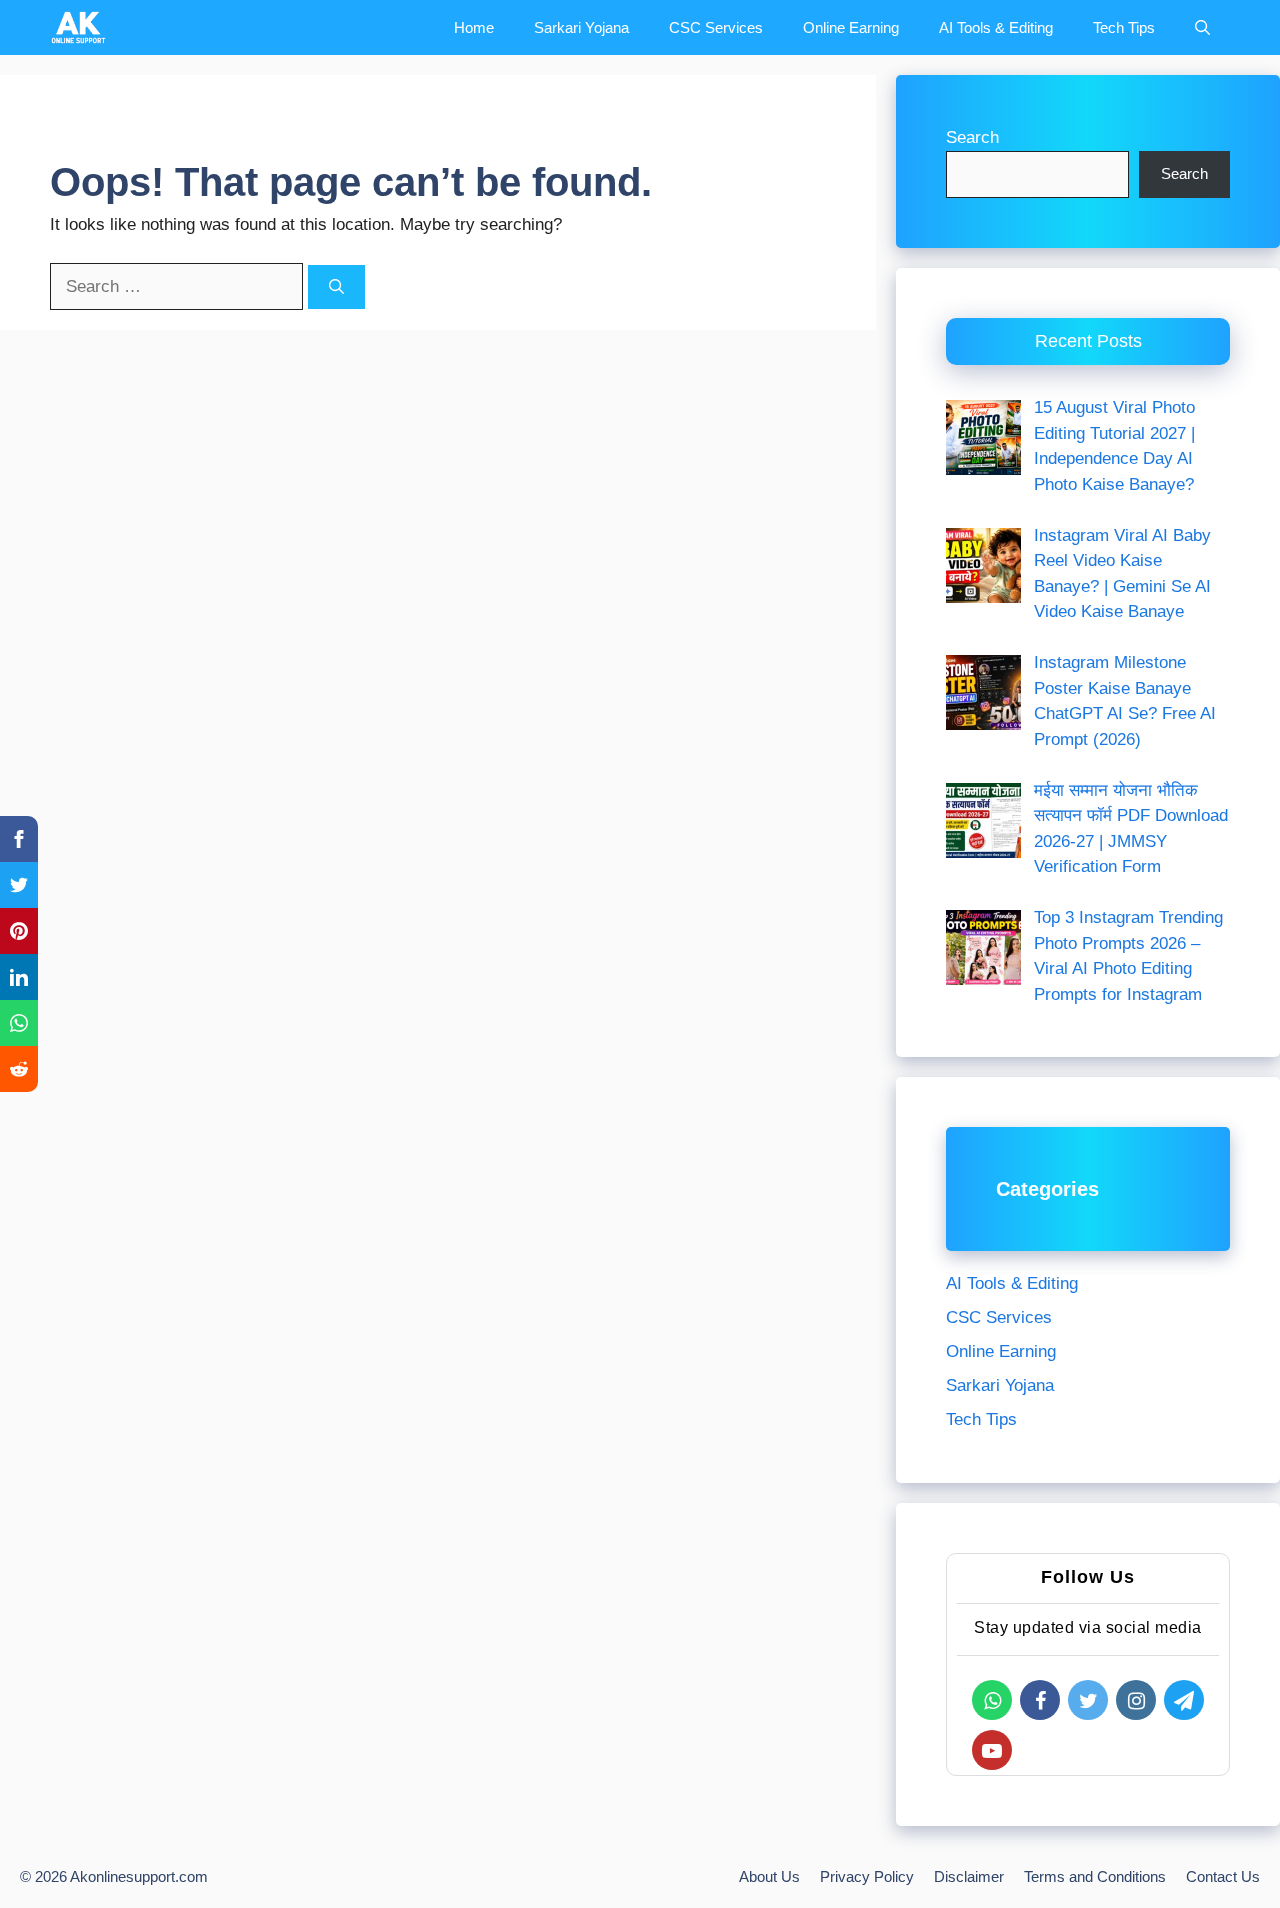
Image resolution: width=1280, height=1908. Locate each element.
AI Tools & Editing (996, 27)
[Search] (336, 287)
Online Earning (851, 27)
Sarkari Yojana (581, 27)
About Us (769, 1876)
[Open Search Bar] (1202, 27)
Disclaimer (969, 1876)
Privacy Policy (867, 1876)
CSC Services (716, 27)
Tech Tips (1124, 27)
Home (474, 27)
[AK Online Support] (79, 27)
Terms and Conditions (1095, 1876)
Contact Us (1223, 1876)
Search (972, 137)
